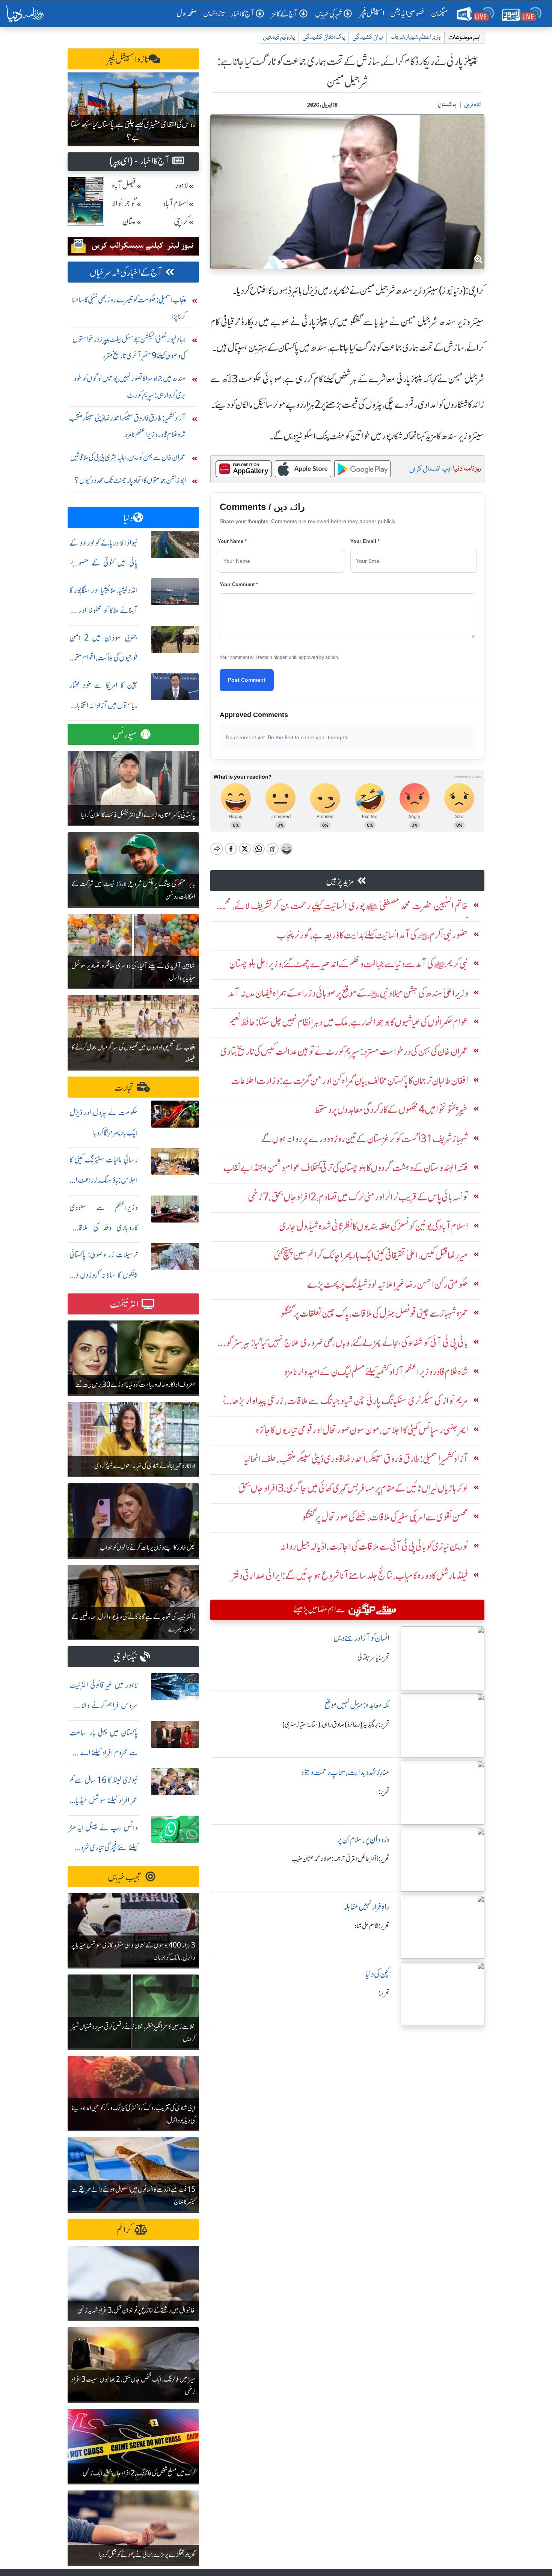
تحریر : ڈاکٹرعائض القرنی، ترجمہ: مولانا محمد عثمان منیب (340, 1859)
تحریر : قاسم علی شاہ (372, 1926)
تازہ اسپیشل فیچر (128, 59)
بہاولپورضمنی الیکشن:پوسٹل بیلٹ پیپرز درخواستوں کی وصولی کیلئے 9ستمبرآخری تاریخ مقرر (129, 347)
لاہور (182, 186)
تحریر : (384, 1792)
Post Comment (247, 680)
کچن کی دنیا (377, 1974)
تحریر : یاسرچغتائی (373, 1657)
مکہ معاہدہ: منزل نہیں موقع (357, 1705)
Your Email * (365, 541)
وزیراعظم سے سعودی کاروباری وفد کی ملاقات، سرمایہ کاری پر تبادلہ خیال (104, 1228)
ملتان (129, 222)
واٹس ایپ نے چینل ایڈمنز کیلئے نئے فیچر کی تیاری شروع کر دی (104, 1848)
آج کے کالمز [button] (285, 14)
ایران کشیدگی (368, 37)
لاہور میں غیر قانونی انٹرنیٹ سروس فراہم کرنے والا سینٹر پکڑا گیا (104, 1705)
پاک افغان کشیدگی (324, 37)
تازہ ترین (214, 13)
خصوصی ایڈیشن (408, 13)
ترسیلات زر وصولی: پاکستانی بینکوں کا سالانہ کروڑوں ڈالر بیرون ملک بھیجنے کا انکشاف (104, 1275)
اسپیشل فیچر (372, 13)
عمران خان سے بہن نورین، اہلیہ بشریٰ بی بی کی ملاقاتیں (128, 457)
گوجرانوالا (124, 204)
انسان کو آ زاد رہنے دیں (361, 1638)
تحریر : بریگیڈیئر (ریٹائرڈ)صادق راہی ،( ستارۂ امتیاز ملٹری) (336, 1725)
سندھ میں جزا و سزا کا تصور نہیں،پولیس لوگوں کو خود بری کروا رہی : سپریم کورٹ (130, 387)
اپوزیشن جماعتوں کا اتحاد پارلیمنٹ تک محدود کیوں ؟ (130, 480)
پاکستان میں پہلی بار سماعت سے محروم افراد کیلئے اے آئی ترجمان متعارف (104, 1753)
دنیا (128, 518)
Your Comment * (239, 584)
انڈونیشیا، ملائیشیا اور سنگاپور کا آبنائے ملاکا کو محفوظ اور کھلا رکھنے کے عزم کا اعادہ (104, 610)
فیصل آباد (124, 186)
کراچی (181, 222)
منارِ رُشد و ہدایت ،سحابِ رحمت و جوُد (345, 1772)
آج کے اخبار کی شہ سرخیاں (126, 273)
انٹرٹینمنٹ (124, 1305)
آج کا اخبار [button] (242, 14)
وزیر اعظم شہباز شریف (416, 37)
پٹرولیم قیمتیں (279, 37)
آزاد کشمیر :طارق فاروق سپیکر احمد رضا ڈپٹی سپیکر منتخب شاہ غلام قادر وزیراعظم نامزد (127, 426)
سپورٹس (125, 735)
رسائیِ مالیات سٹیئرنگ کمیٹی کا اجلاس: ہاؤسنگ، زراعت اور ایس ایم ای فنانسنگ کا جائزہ (104, 1180)
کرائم (124, 2230)
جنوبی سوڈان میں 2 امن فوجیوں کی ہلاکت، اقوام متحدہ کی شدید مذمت (104, 658)
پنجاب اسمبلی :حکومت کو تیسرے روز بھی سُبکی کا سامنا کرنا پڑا (129, 308)
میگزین (440, 13)
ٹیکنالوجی (125, 1657)
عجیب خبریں (125, 1877)
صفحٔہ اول (188, 13)
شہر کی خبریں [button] (329, 14)
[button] (76, 110)
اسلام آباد (175, 204)
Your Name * (232, 541)
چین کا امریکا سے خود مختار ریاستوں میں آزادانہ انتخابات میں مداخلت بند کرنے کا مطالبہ (104, 705)
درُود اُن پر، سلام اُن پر (363, 1840)
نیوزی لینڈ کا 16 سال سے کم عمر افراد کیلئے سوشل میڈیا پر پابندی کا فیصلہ (104, 1800)
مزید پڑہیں (340, 881)
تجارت (124, 1088)
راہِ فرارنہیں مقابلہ (366, 1907)
